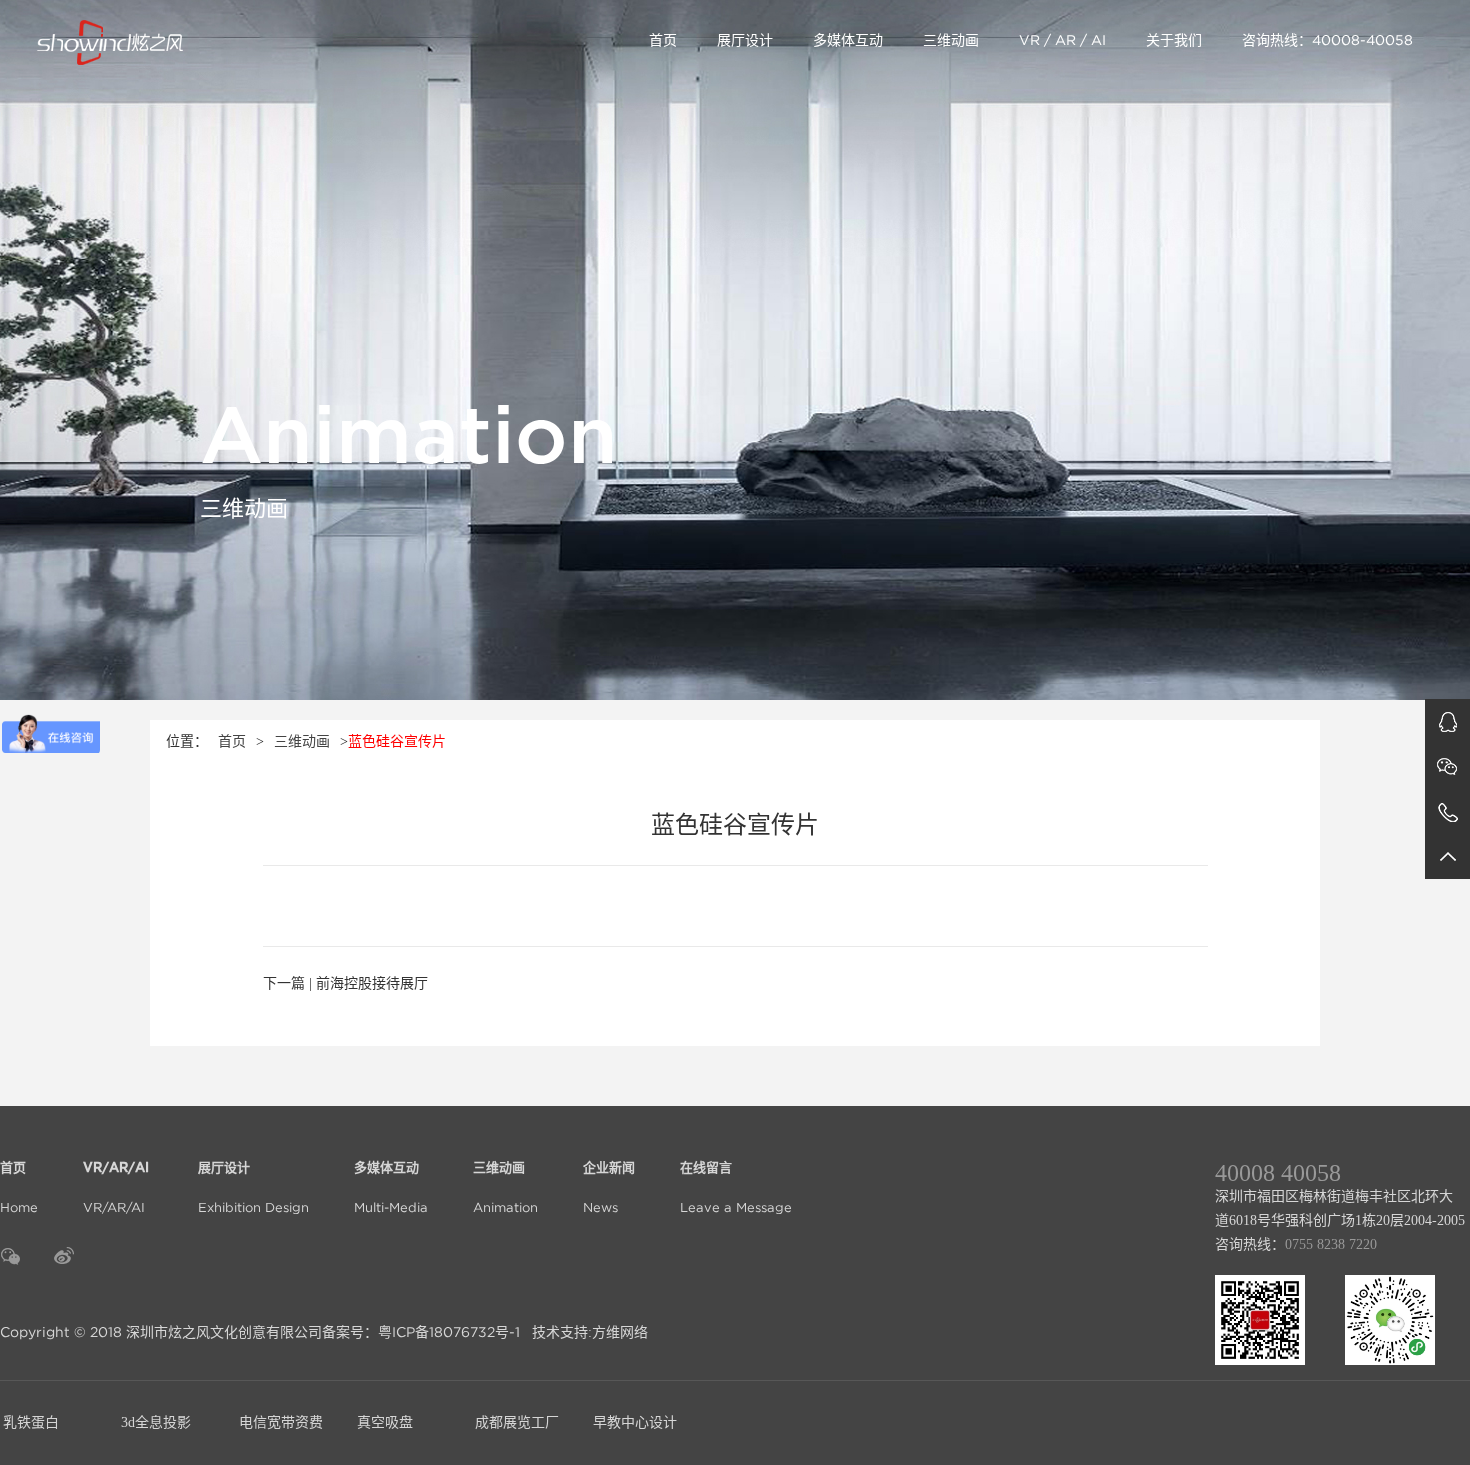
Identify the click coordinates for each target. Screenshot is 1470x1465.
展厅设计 (745, 40)
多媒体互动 (848, 40)
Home (19, 1188)
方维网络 (620, 1332)
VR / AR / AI (1062, 40)
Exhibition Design (253, 1188)
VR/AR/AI (118, 1188)
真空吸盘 (385, 1422)
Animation (505, 1188)
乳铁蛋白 (31, 1422)
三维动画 (951, 40)
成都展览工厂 (517, 1422)
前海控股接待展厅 (372, 983)
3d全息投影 (156, 1422)
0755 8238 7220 (1331, 1244)
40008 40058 (1278, 1173)
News (609, 1188)
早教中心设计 (635, 1422)
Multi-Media (391, 1188)
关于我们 (1174, 40)
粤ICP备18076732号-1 (449, 1332)
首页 (663, 40)
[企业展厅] (187, 40)
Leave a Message (736, 1188)
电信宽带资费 (281, 1422)
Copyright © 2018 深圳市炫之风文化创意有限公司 (161, 1332)
